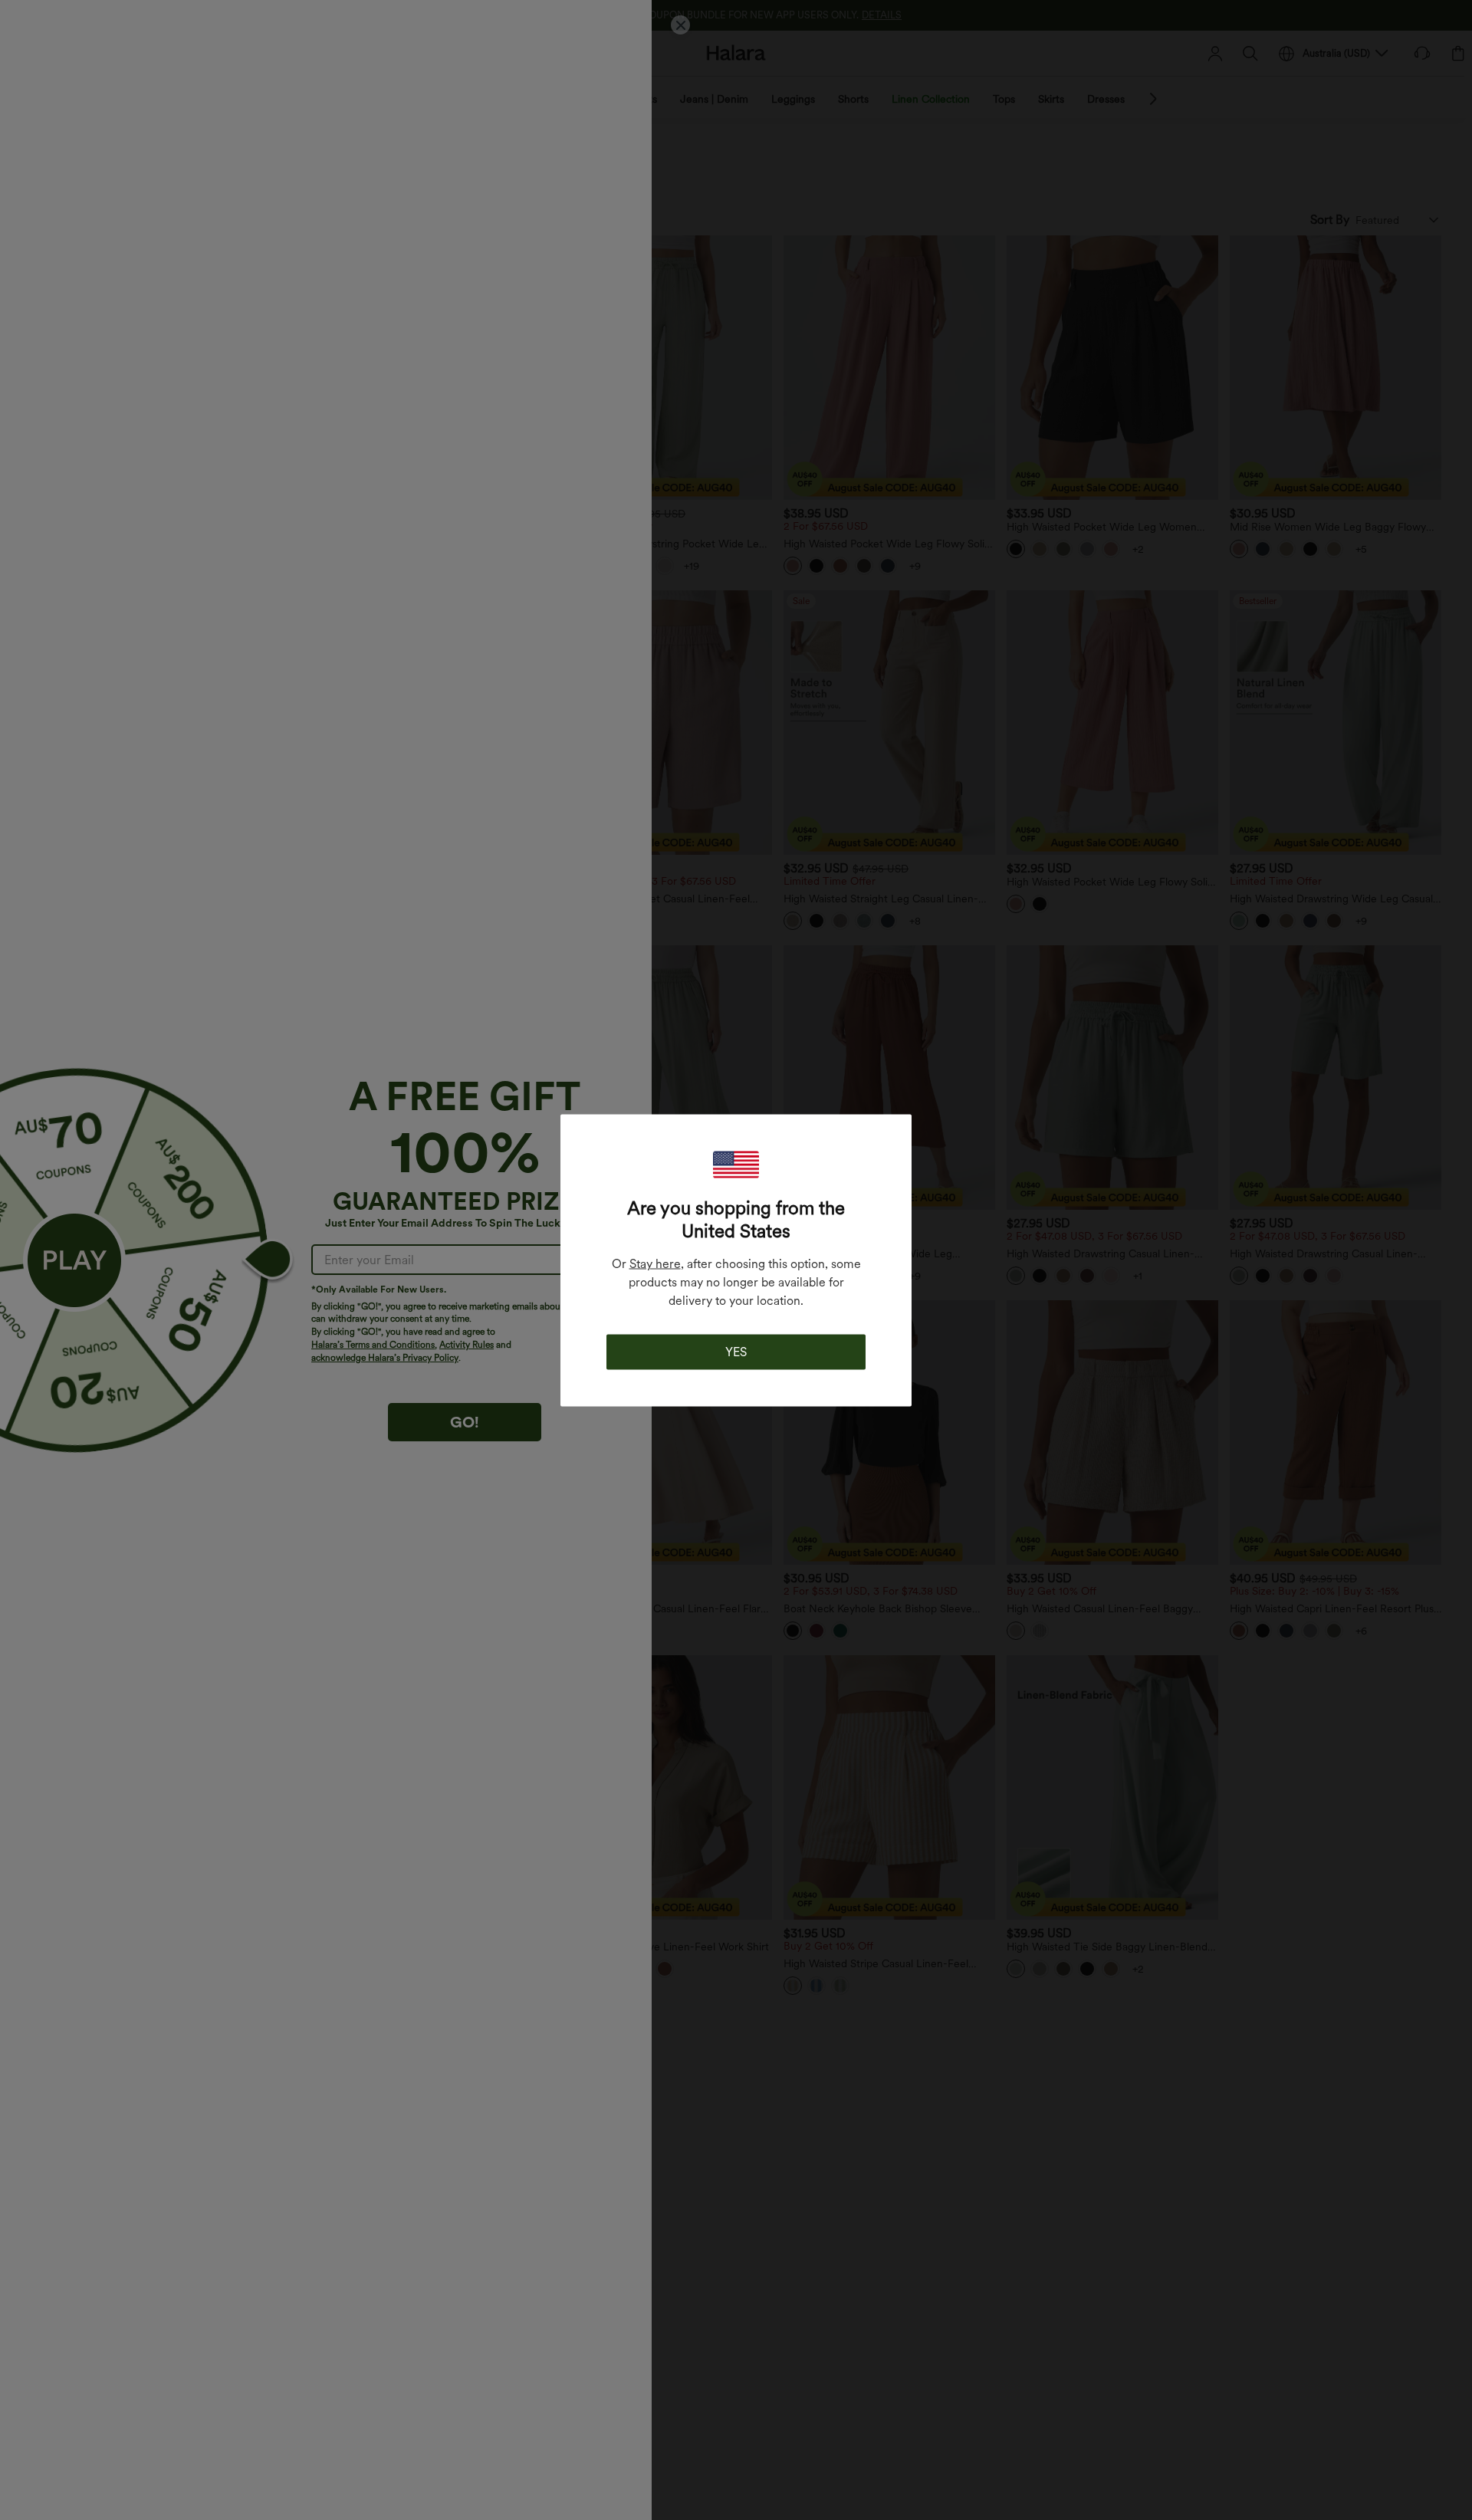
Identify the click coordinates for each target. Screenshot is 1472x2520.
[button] (736, 1164)
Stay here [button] (655, 1263)
